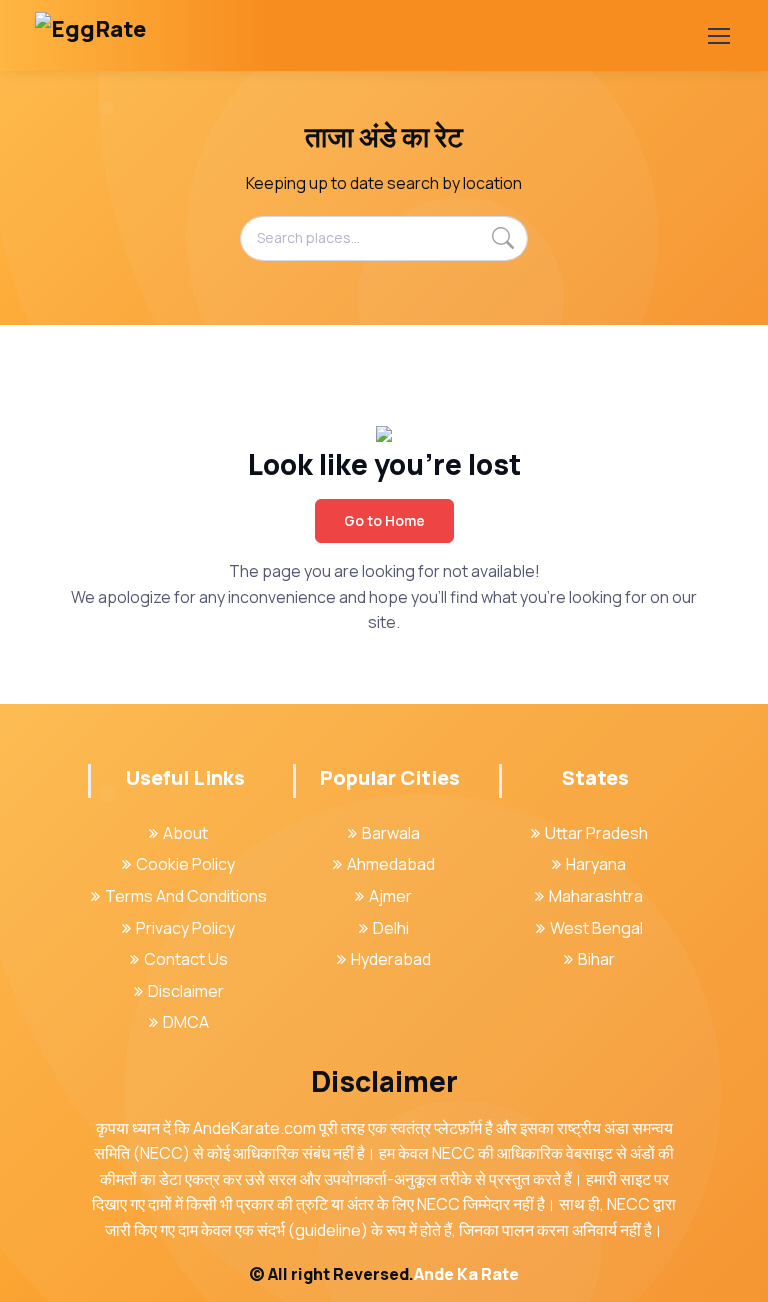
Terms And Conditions (186, 896)
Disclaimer (186, 991)
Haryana (596, 864)
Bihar (596, 959)
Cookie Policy (185, 864)
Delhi (391, 928)
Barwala (391, 833)
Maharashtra (596, 896)
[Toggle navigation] (718, 36)
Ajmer (390, 896)
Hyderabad (391, 959)
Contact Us (186, 959)
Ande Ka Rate (466, 1274)
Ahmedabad (391, 864)
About (185, 833)
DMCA (186, 1022)
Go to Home (384, 520)
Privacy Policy (185, 928)
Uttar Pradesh (596, 833)
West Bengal (596, 928)
